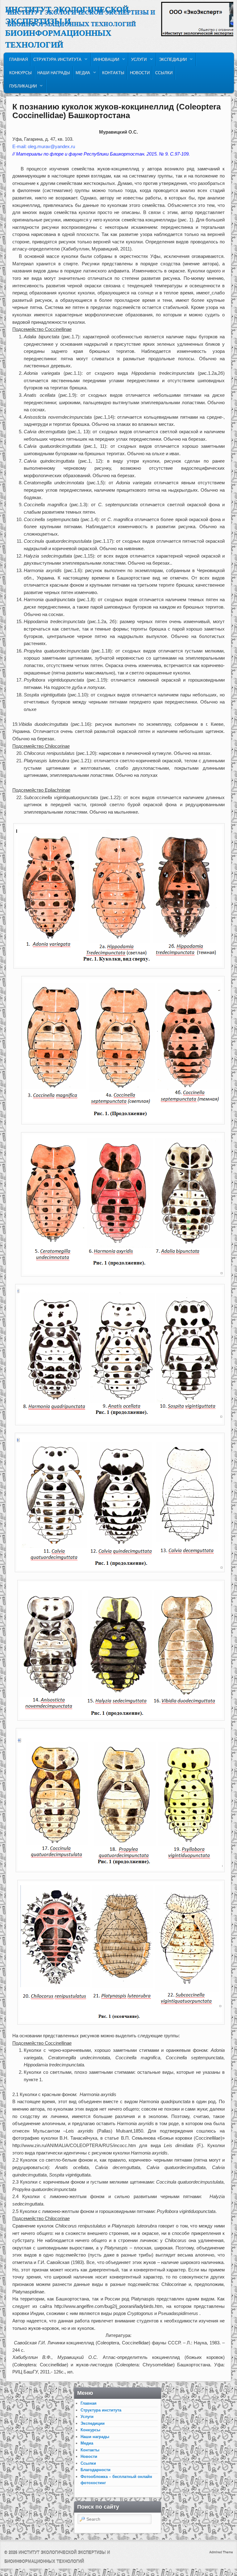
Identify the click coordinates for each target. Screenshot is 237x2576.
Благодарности (96, 2470)
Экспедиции (172, 61)
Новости (140, 73)
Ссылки (164, 73)
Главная (19, 60)
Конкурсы (21, 73)
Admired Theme (221, 2552)
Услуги (138, 61)
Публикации (22, 88)
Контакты (113, 73)
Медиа (82, 74)
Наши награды (54, 73)
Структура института (56, 61)
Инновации (105, 61)
